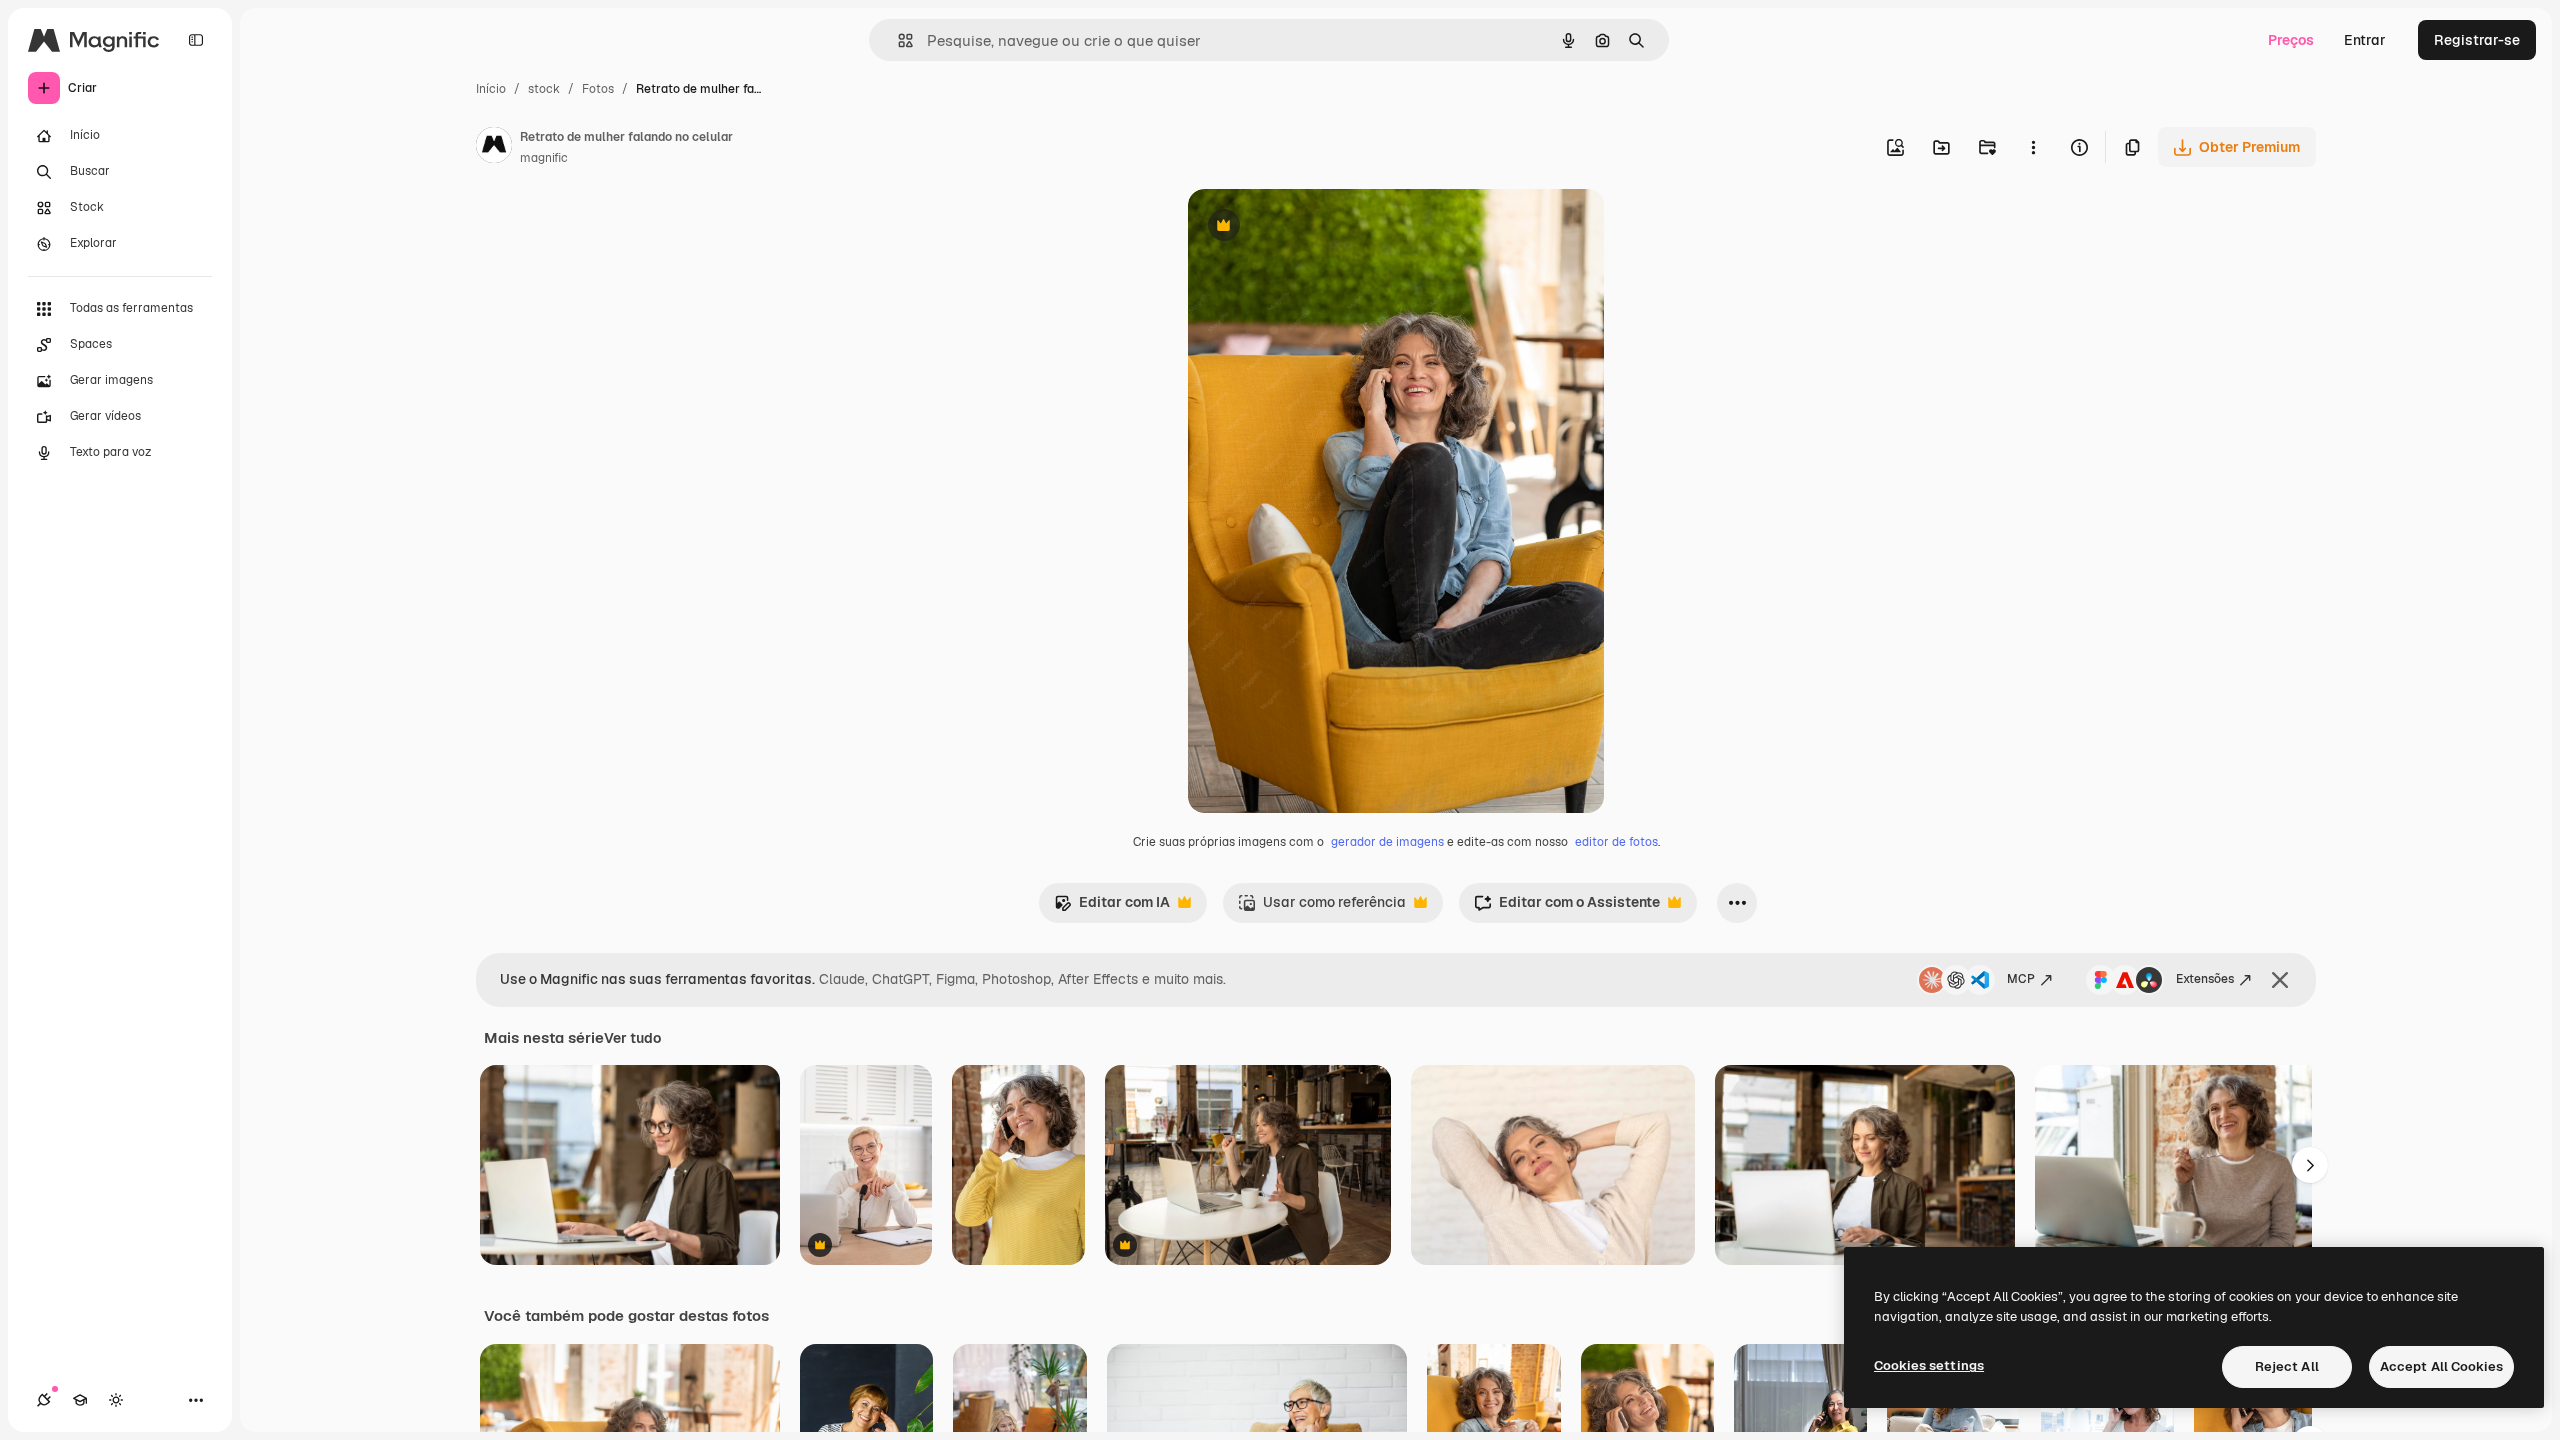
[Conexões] (44, 1400)
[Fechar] (2280, 980)
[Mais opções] (2033, 147)
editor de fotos (1616, 842)
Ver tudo (632, 1038)
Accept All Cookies (2441, 1366)
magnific (544, 158)
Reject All (2287, 1366)
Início (491, 89)
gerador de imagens (1387, 842)
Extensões (2205, 979)
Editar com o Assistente (1567, 907)
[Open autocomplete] (897, 40)
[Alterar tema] (116, 1400)
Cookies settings (1929, 1365)
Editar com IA (1112, 907)
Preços (2291, 40)
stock (544, 89)
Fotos (598, 89)
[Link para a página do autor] (494, 148)
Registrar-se (2477, 40)
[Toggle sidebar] (196, 40)
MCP (2021, 979)
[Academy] (80, 1400)
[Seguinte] (2310, 1165)
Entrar (2365, 40)
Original (1316, 227)
